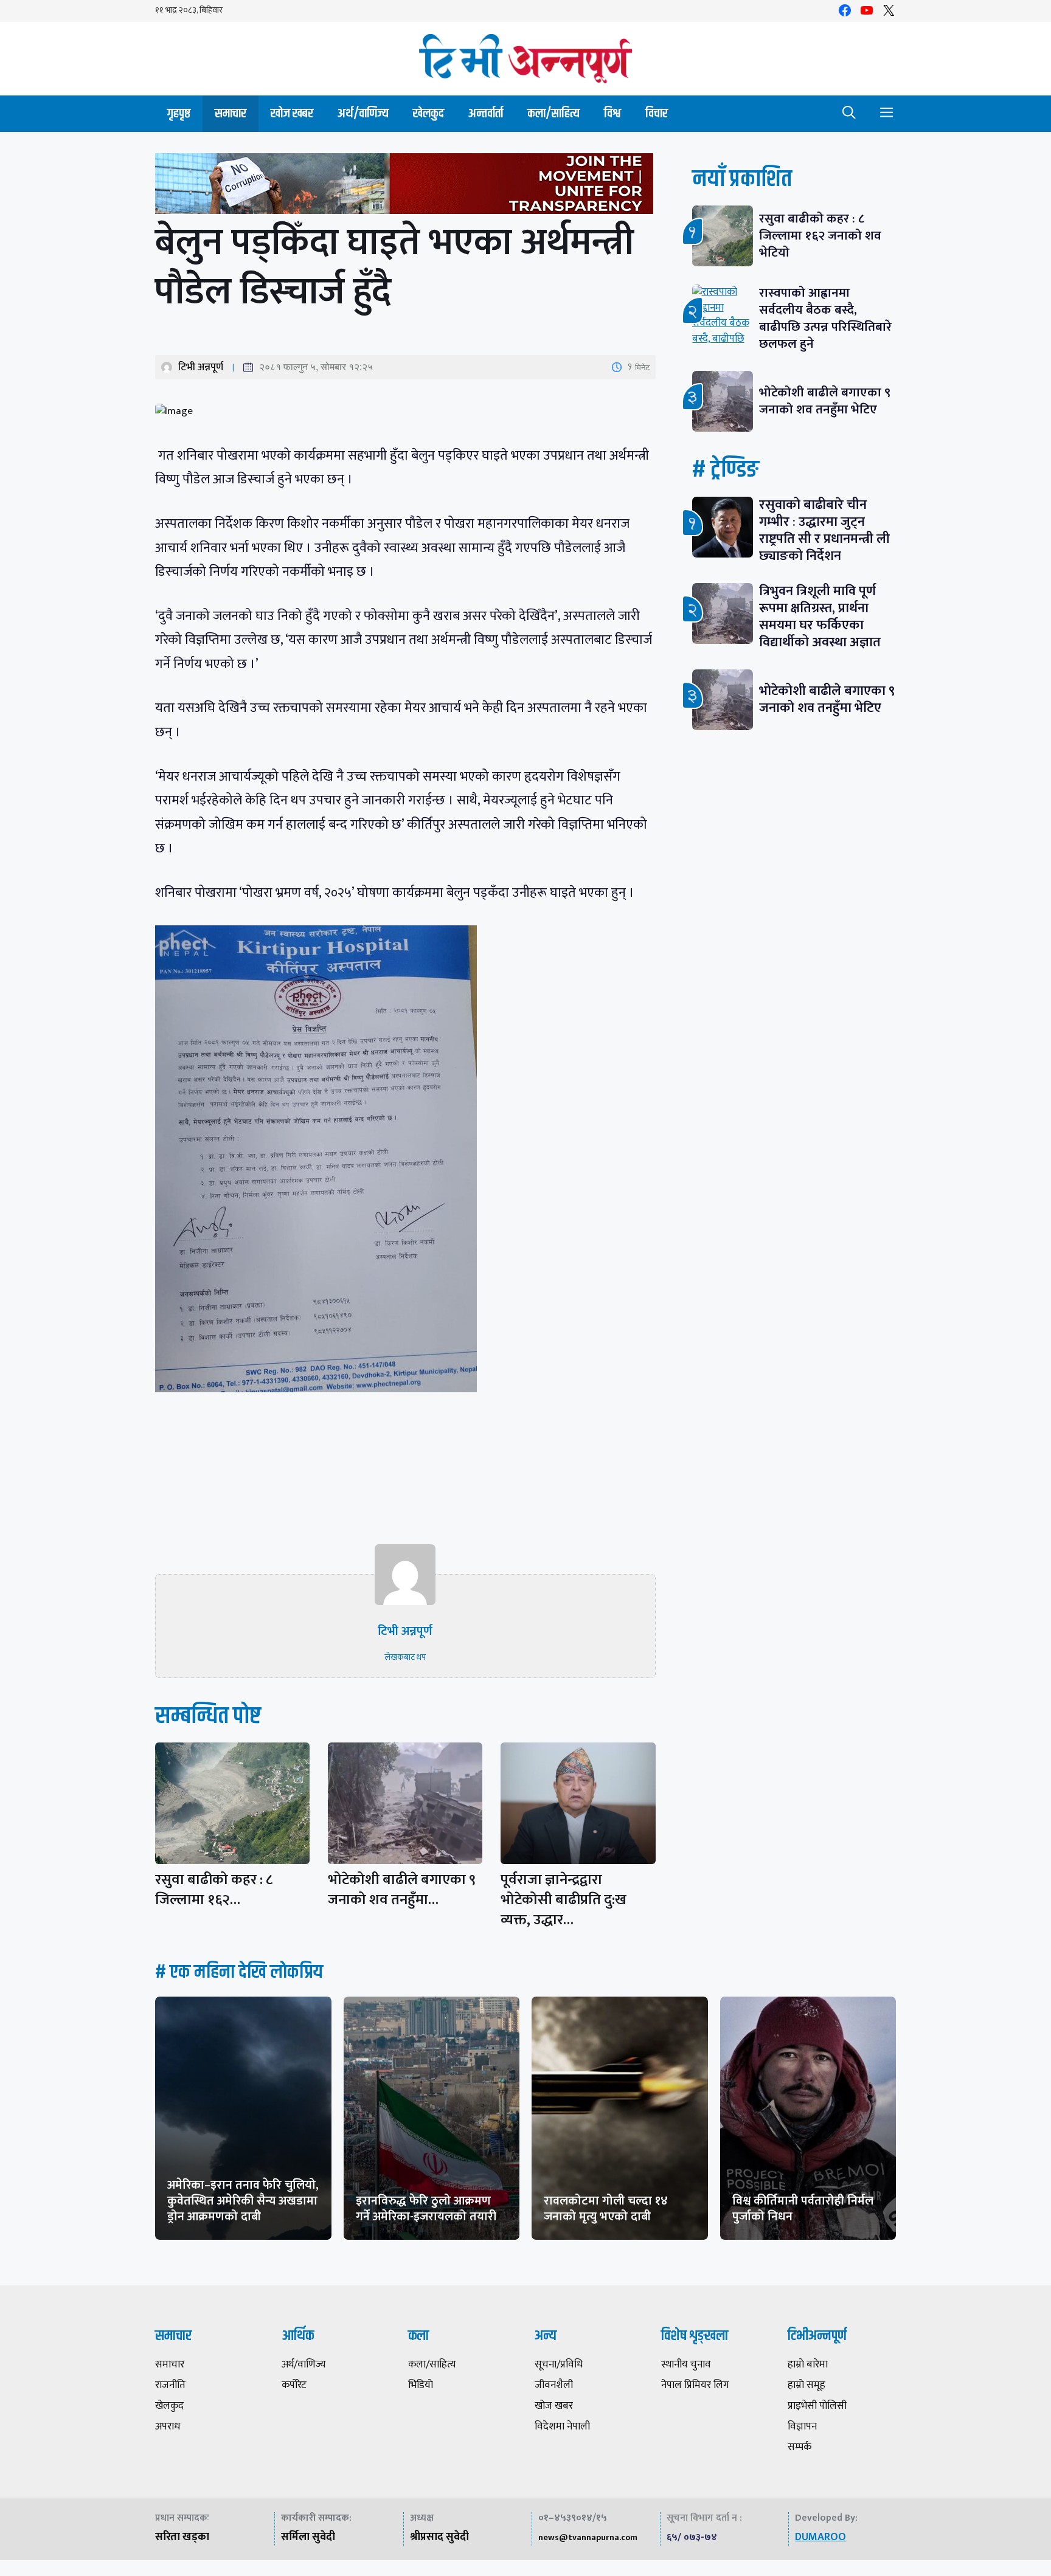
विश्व (612, 113)
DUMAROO (820, 2537)
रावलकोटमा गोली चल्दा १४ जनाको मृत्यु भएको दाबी (606, 2209)
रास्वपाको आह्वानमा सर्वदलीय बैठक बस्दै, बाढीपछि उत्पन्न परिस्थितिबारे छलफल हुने (825, 318)
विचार (657, 113)
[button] (849, 114)
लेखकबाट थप (405, 1657)
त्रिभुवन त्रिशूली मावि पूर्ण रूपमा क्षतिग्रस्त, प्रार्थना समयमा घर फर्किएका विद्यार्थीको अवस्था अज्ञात (820, 617)
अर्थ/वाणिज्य (363, 113)
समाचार (231, 113)
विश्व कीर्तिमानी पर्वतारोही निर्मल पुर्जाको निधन (803, 2209)
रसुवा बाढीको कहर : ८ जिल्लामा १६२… (214, 1890)
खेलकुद (428, 113)
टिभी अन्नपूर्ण (201, 367)
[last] (405, 186)
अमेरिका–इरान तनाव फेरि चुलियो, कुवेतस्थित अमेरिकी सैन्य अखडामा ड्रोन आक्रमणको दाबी (243, 2201)
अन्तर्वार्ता (486, 113)
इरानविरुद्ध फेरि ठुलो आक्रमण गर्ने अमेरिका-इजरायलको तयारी (426, 2209)
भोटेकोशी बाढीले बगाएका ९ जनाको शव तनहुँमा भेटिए (825, 401)
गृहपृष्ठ (179, 113)
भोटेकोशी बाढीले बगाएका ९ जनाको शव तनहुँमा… (402, 1890)
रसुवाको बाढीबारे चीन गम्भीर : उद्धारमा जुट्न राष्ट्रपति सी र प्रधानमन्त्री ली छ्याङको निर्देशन (824, 530)
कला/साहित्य (553, 113)
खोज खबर (292, 113)
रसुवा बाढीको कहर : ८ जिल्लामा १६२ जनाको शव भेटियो (820, 236)
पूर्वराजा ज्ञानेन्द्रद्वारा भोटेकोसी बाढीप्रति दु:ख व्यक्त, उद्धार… (564, 1900)
